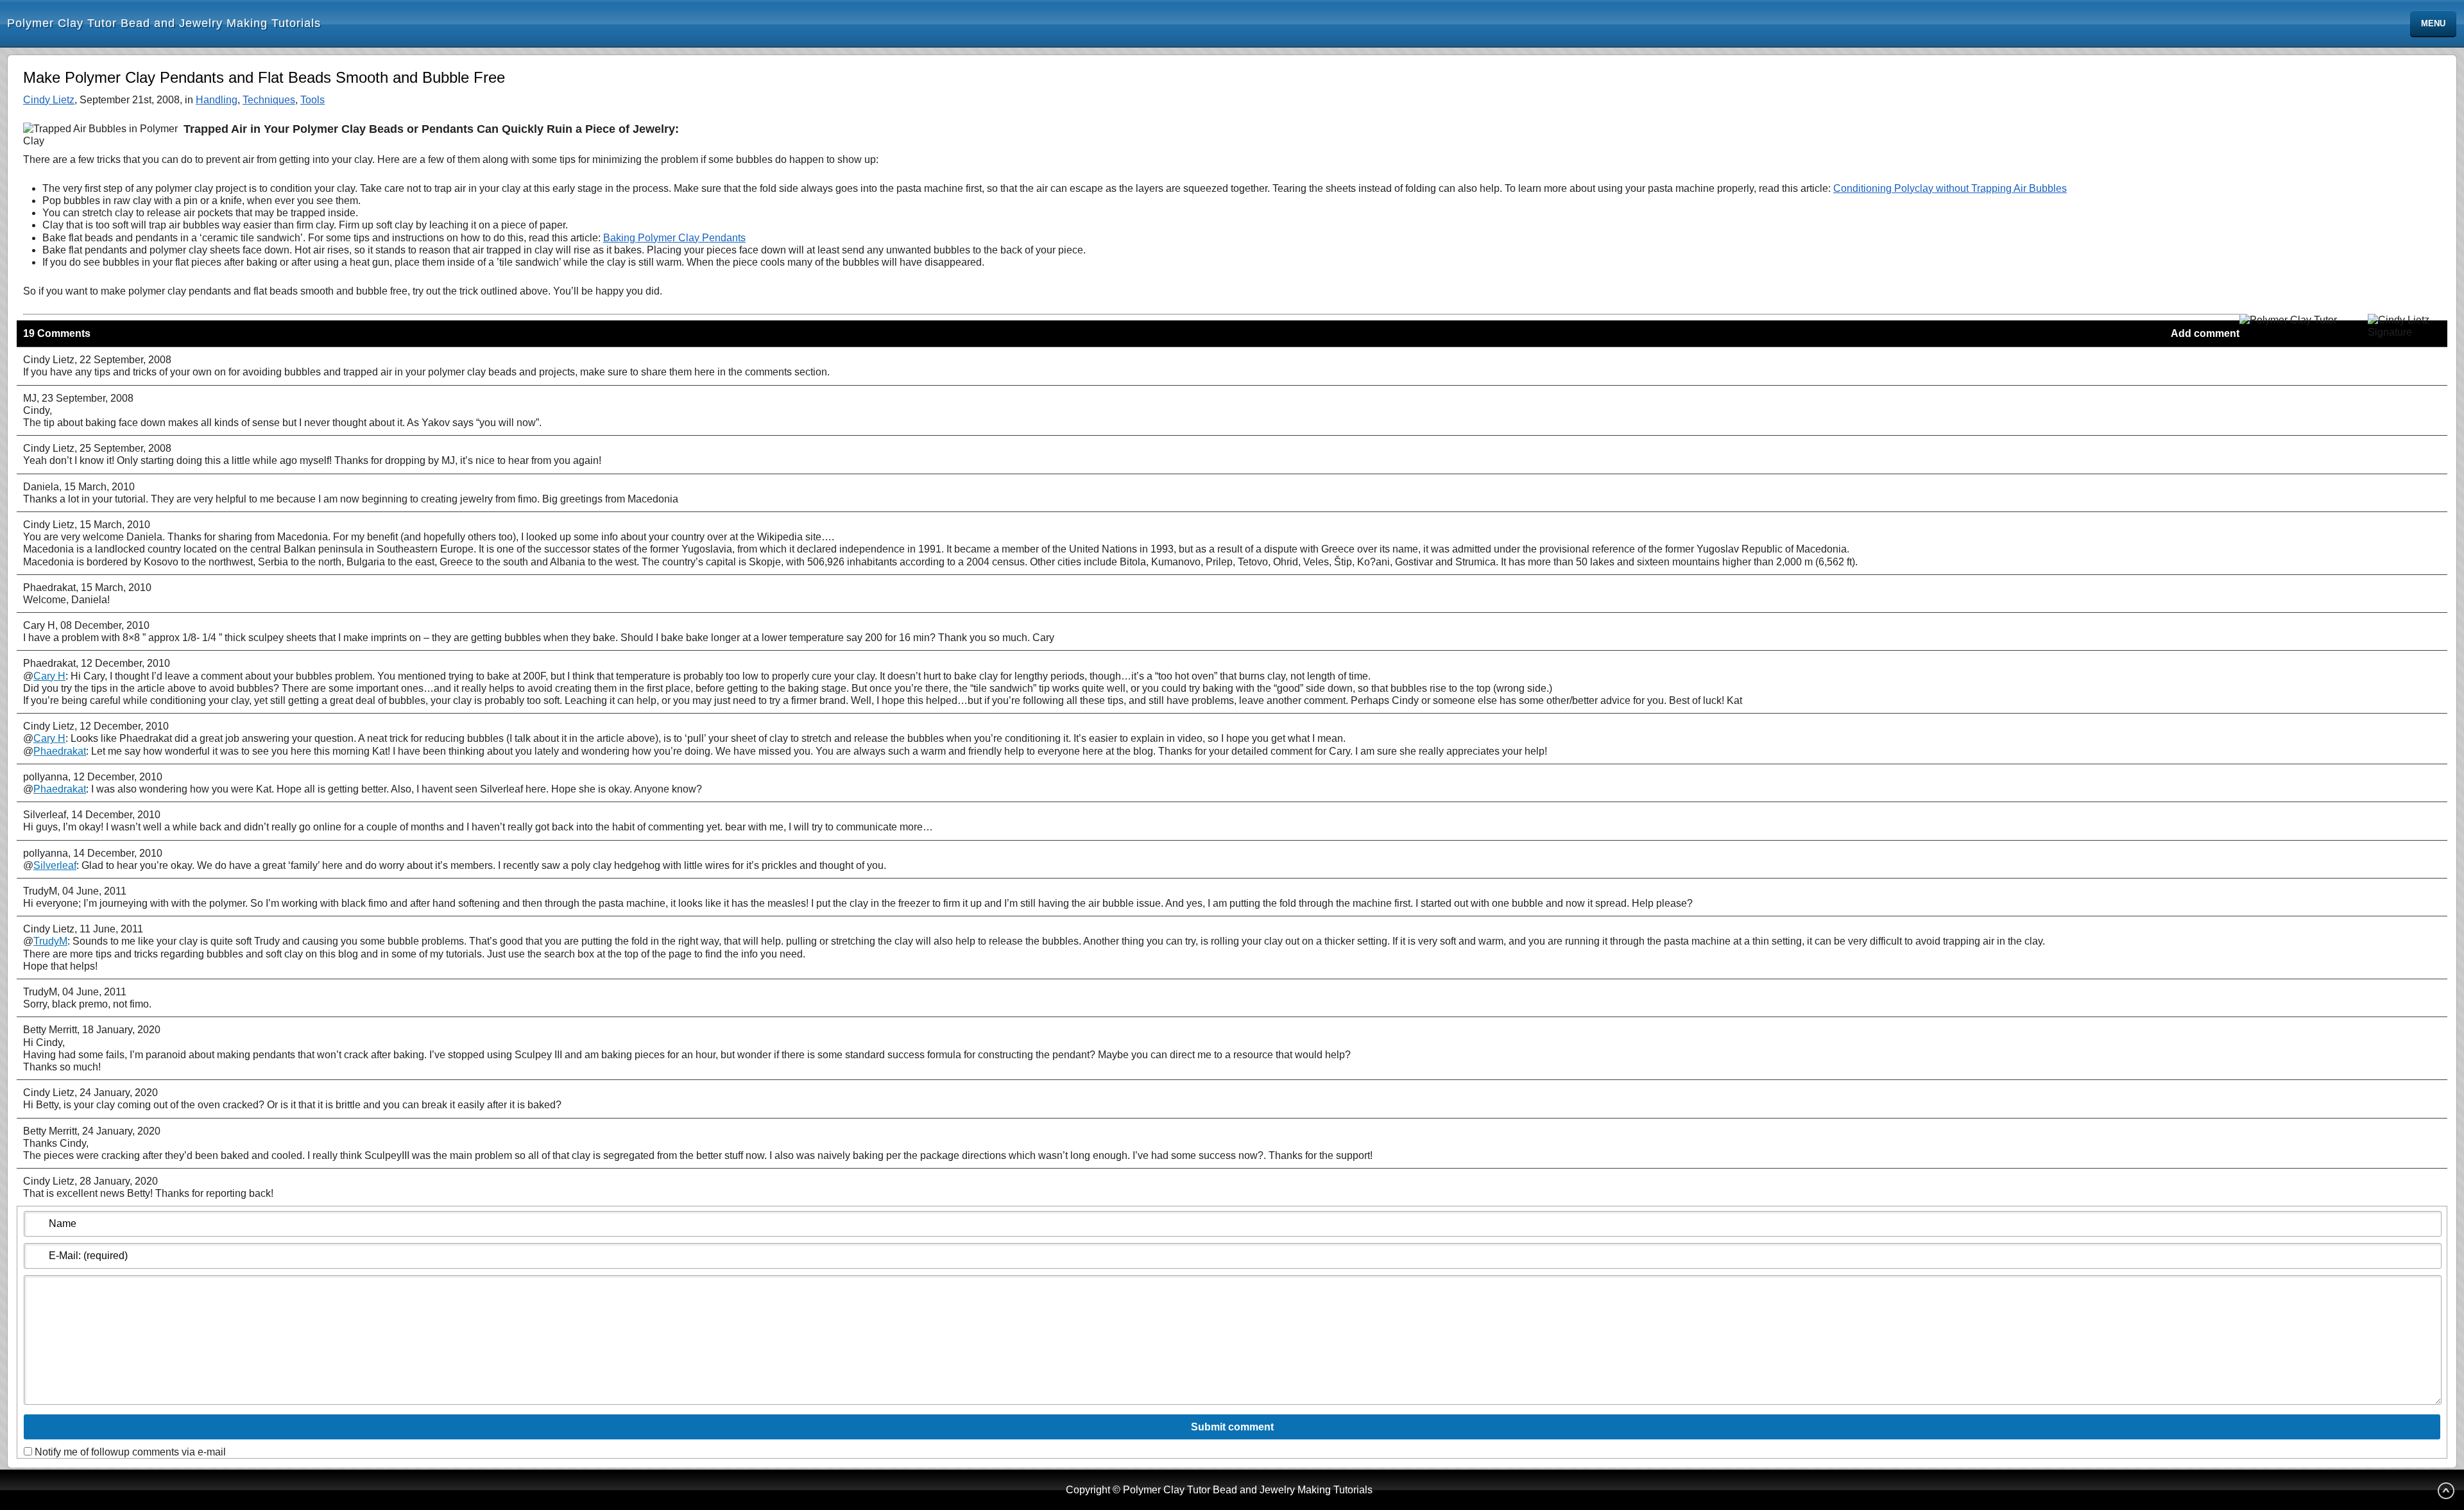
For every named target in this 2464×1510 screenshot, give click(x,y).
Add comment (2205, 333)
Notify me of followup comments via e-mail (130, 1452)
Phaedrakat (60, 751)
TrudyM (50, 941)
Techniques (269, 100)
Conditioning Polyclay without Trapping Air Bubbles (1950, 188)
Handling (217, 100)
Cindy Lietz (49, 100)
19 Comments (57, 333)
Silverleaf (55, 865)
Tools (312, 100)
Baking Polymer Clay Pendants (674, 238)
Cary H (49, 676)
